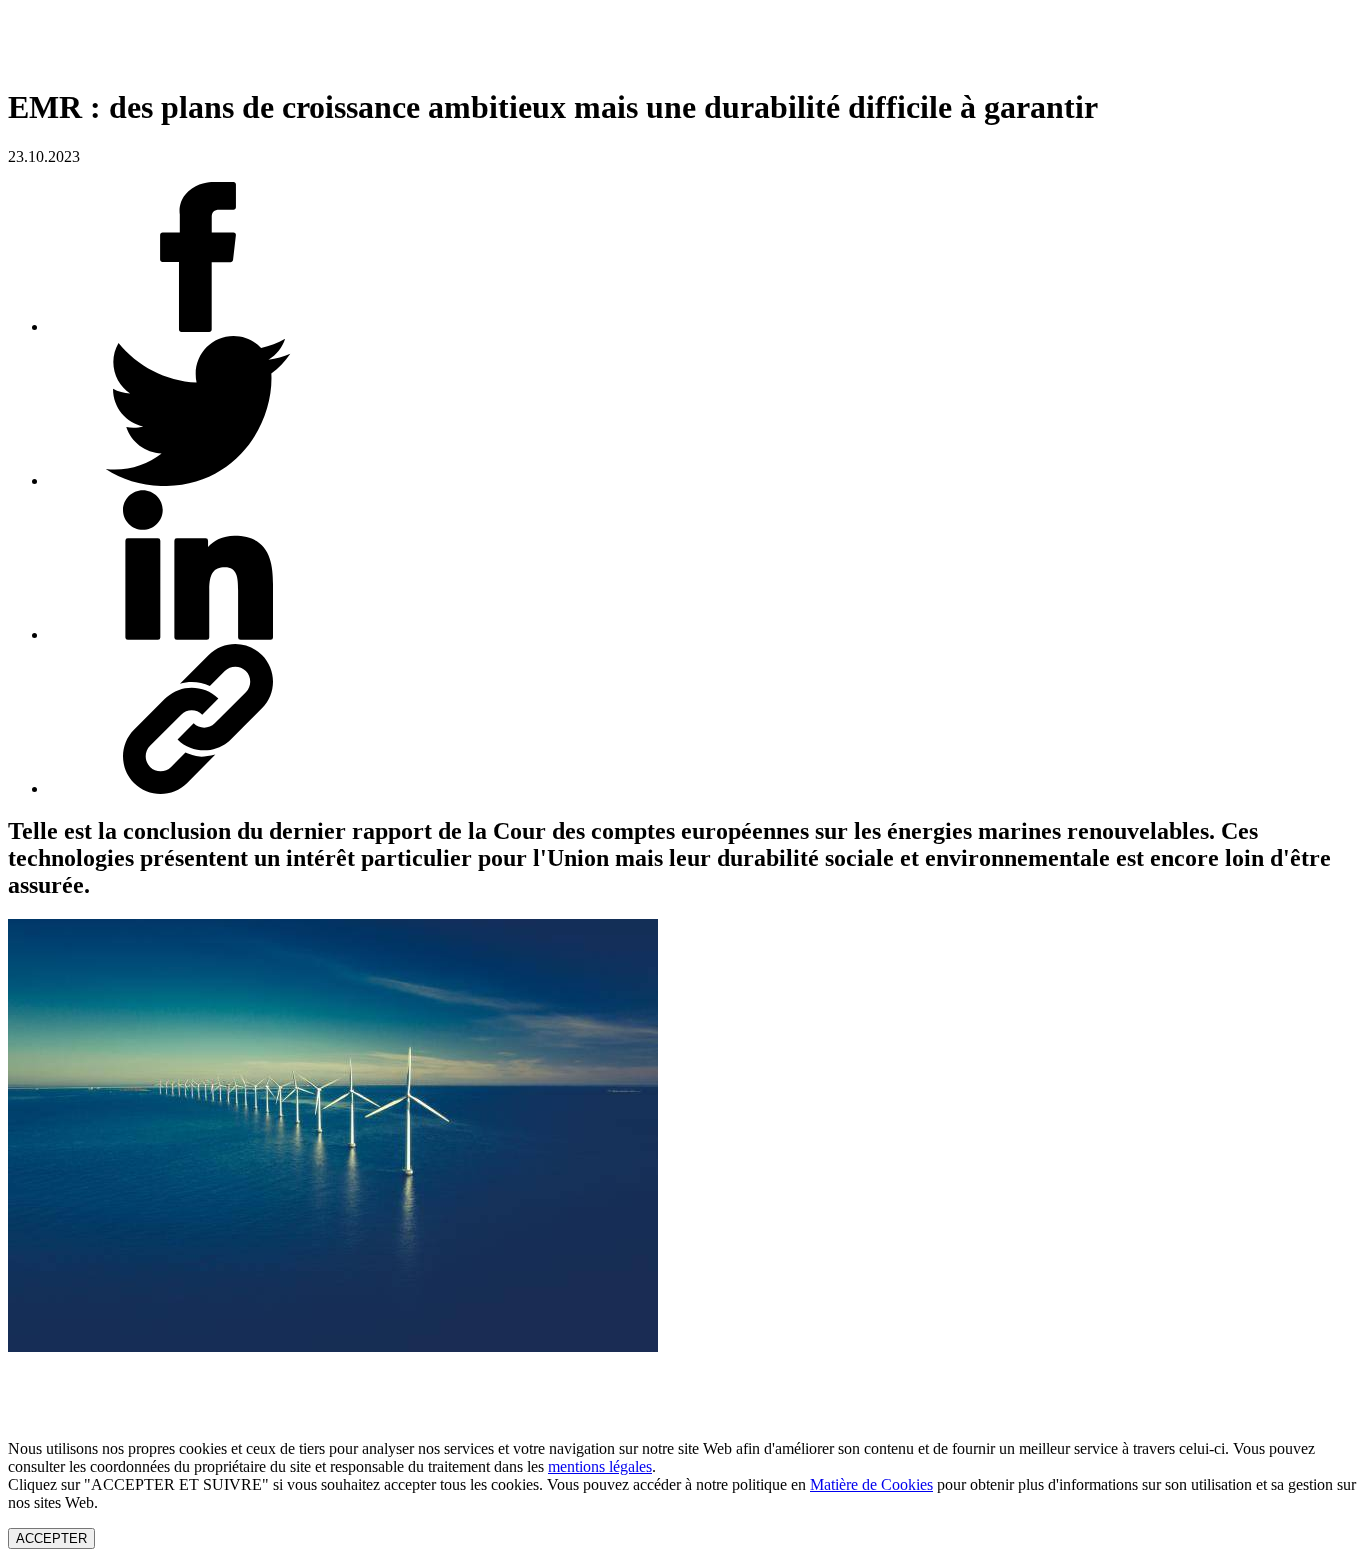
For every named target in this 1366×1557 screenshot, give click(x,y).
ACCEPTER (51, 1538)
